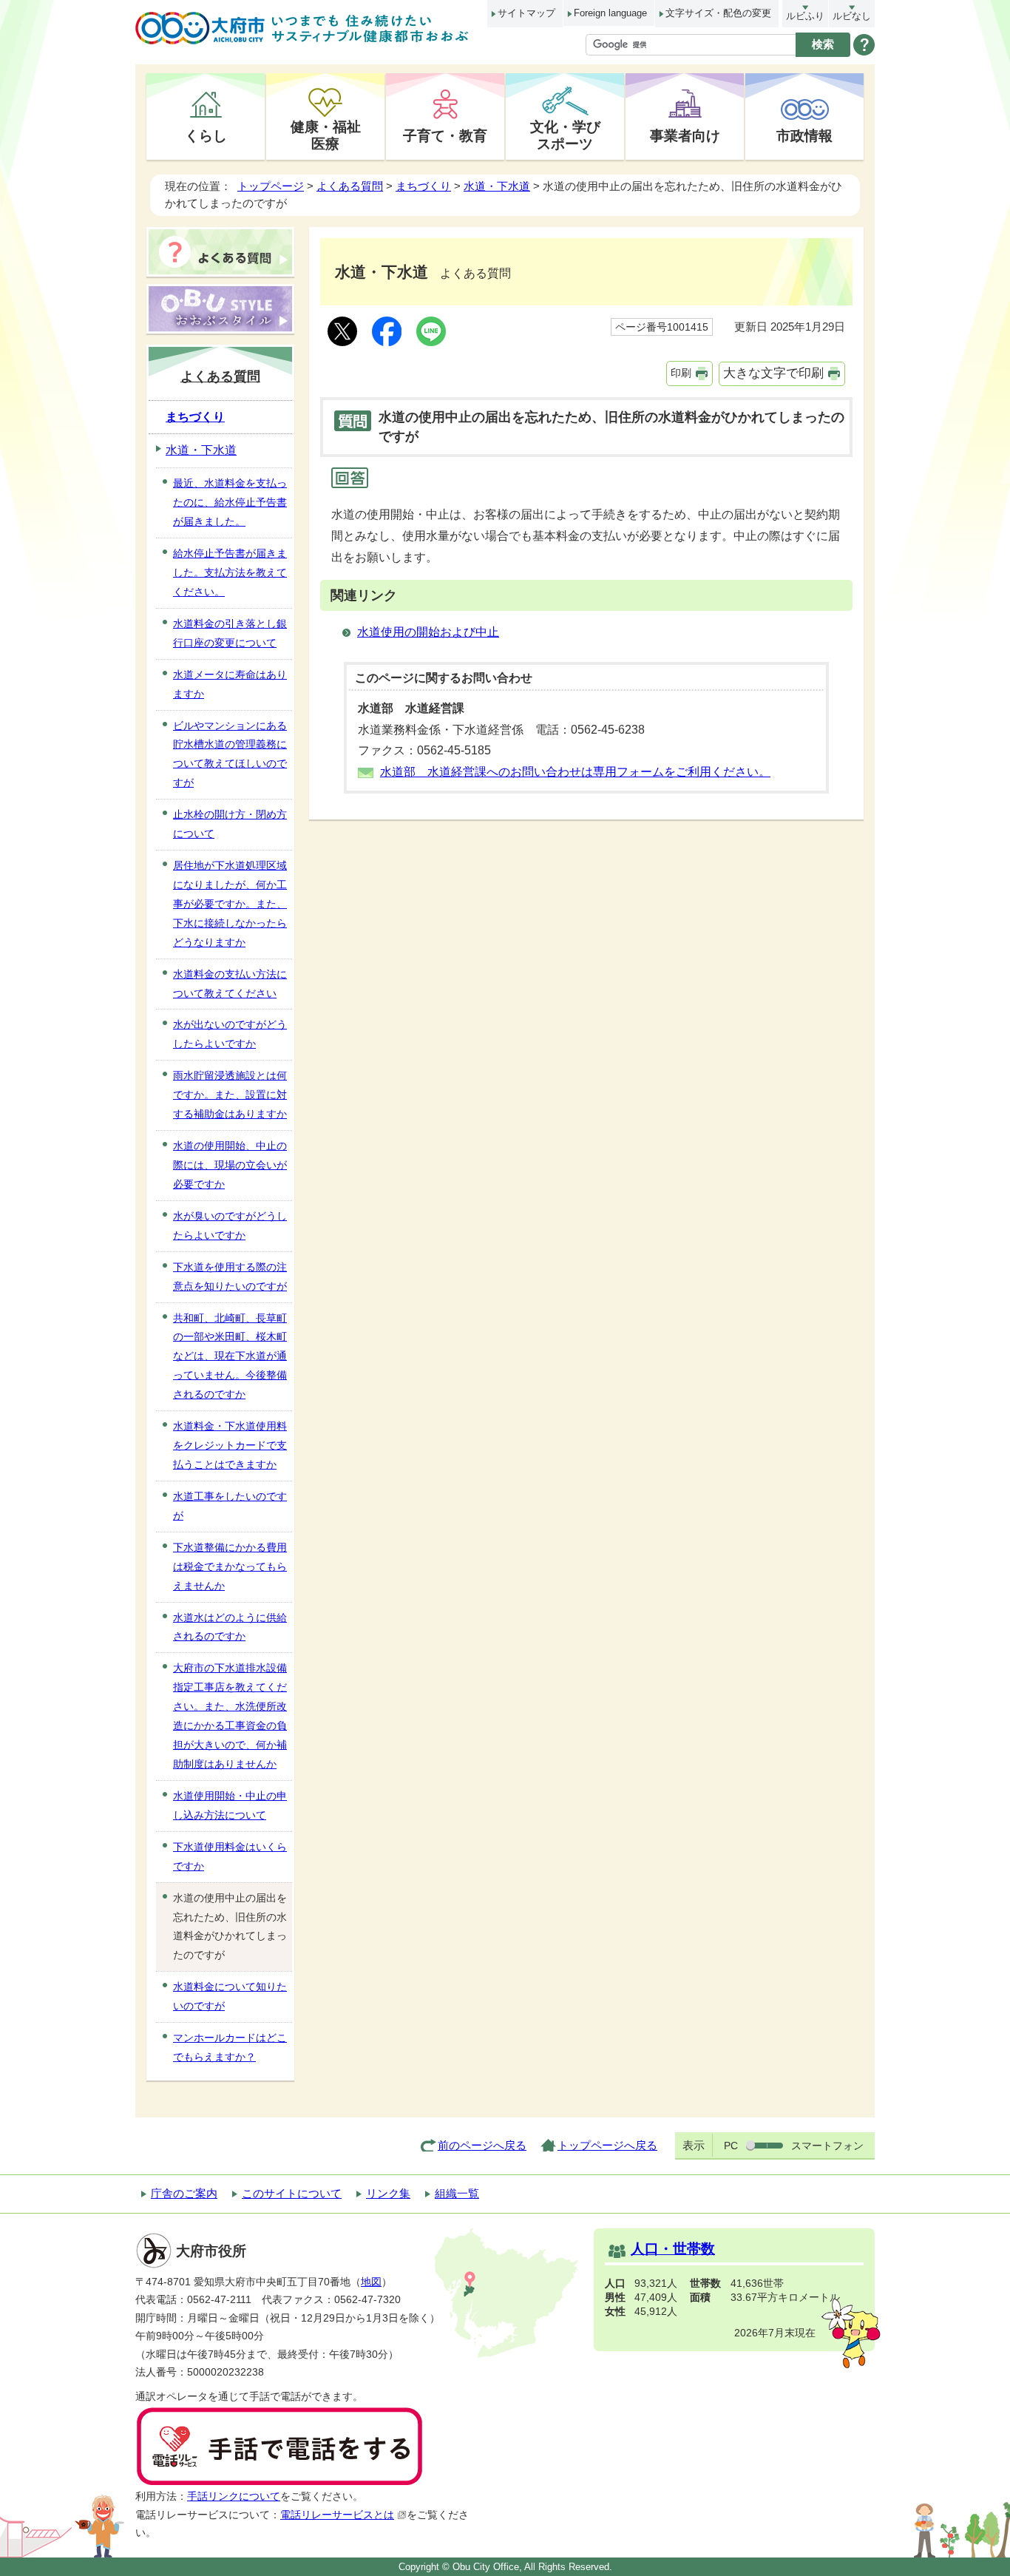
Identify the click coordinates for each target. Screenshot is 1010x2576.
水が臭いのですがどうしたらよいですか (230, 1226)
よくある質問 (350, 186)
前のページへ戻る (482, 2145)
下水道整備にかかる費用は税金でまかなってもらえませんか (230, 1566)
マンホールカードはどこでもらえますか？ (230, 2047)
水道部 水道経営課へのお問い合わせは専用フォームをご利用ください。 (575, 772)
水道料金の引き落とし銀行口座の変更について (230, 633)
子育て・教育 (445, 135)
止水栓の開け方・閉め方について (230, 824)
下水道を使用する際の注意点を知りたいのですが (230, 1277)
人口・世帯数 (673, 2249)
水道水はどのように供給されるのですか (230, 1627)
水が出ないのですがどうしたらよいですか (230, 1034)
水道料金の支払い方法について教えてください (230, 984)
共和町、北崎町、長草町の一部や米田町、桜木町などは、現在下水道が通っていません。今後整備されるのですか (230, 1356)
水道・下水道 (497, 186)
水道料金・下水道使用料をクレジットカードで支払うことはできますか (230, 1445)
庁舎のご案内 (184, 2193)
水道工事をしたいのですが (230, 1506)
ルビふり (805, 16)
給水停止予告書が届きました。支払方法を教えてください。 (230, 572)
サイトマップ (526, 13)
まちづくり (423, 186)
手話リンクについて (234, 2496)
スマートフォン (827, 2146)
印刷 (681, 373)
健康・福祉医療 (326, 135)
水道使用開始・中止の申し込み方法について (230, 1805)
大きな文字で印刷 (773, 373)
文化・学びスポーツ (565, 135)
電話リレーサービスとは (337, 2515)
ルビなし (852, 16)
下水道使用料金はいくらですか (230, 1856)
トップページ (271, 186)
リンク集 (388, 2193)
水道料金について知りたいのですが (230, 1996)
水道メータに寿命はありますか (230, 684)
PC (731, 2146)
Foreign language (610, 13)
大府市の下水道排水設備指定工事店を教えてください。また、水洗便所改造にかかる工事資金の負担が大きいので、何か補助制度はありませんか (230, 1716)
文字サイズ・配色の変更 (718, 13)
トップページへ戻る (607, 2145)
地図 (371, 2282)
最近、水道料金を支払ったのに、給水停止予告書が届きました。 (230, 502)
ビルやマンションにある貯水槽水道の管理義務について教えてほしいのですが (230, 754)
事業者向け (685, 135)
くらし (206, 135)
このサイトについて (292, 2193)
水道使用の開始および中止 (428, 632)
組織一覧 (457, 2193)
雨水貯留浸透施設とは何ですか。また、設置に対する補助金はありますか (230, 1095)
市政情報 (804, 135)
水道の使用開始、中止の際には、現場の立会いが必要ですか (230, 1165)
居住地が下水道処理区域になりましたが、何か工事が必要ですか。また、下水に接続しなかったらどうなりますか (230, 904)
